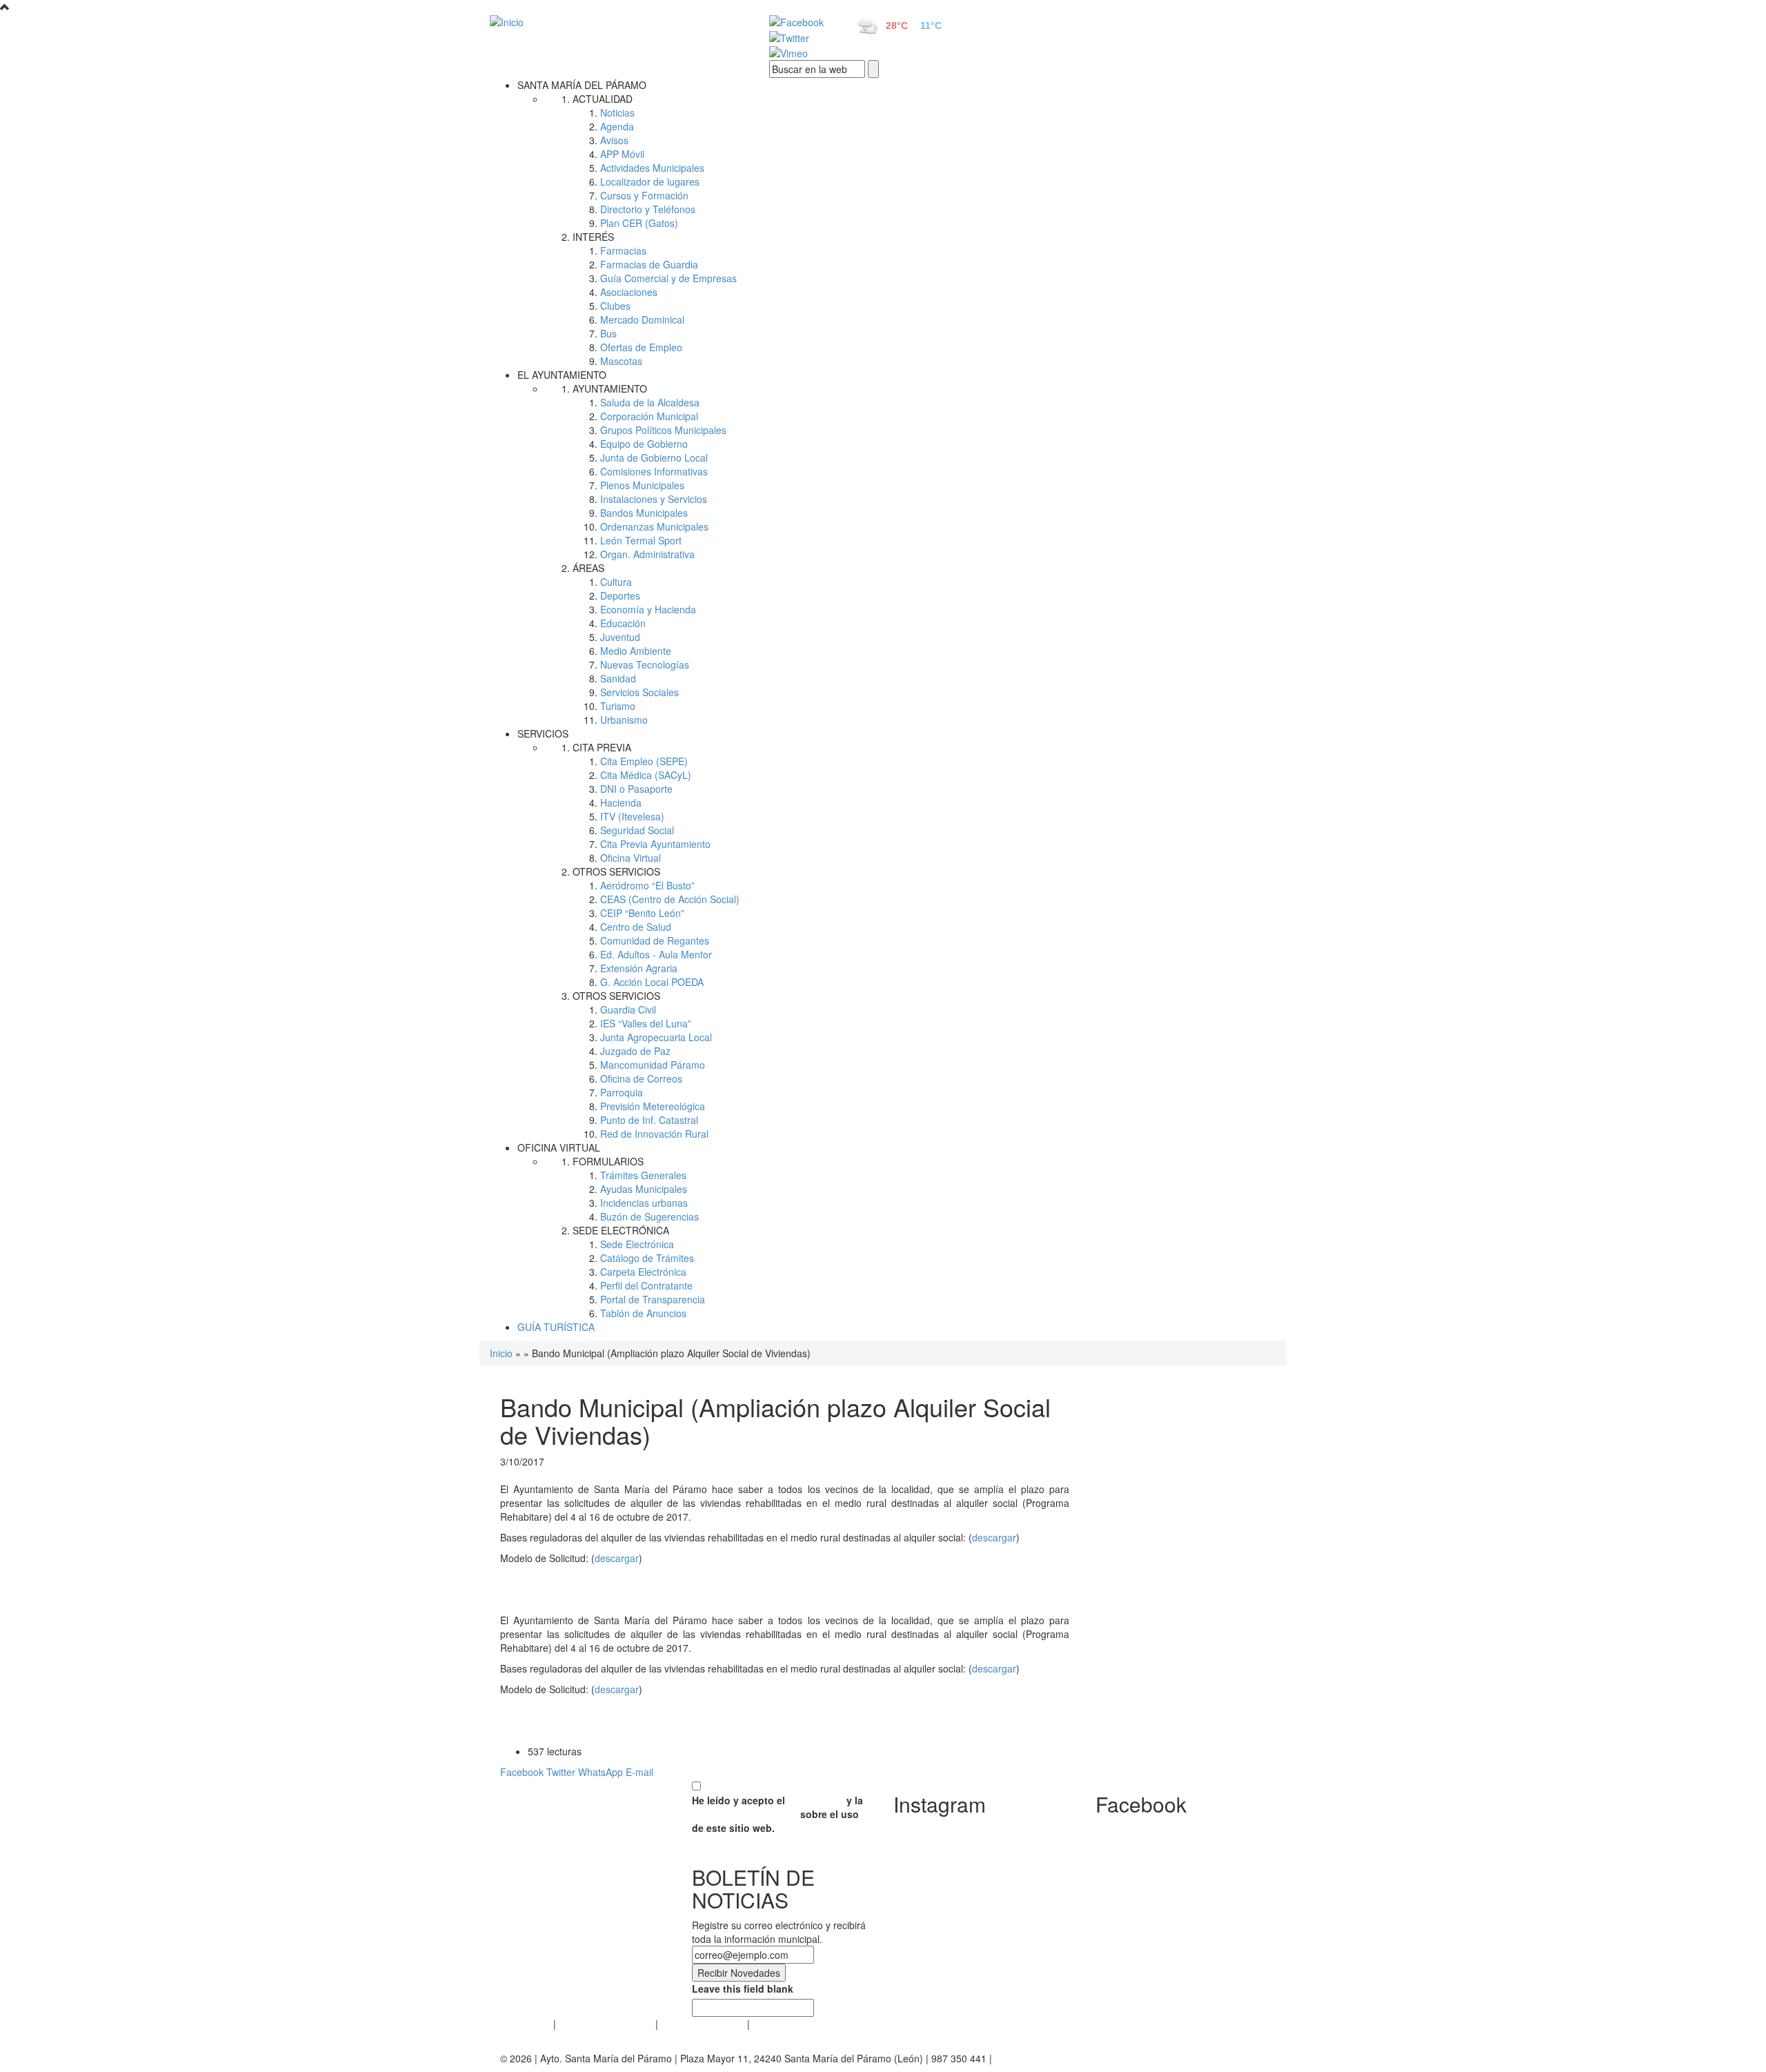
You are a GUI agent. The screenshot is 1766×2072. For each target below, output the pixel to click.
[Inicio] (614, 21)
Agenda (617, 126)
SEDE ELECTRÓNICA (621, 1230)
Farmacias (623, 250)
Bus (608, 333)
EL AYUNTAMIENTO (562, 375)
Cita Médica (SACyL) (646, 775)
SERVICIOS (543, 733)
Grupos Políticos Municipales (663, 430)
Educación (623, 623)
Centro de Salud (636, 927)
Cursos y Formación (644, 195)
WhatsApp (601, 1772)
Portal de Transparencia (653, 1299)
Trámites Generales (643, 1175)
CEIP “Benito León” (642, 913)
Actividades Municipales (652, 168)
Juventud (620, 637)
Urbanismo (624, 720)
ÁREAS (588, 568)
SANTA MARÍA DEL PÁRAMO (582, 85)
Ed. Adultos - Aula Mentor (656, 954)
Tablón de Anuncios (643, 1313)
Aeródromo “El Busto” (647, 885)
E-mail (639, 1772)
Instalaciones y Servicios (654, 499)
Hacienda (621, 802)
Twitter (561, 1772)
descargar (994, 1537)
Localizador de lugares (650, 181)
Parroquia (622, 1092)
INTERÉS (593, 237)
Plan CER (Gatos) (639, 223)
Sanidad (618, 678)
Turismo (618, 706)
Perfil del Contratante (646, 1285)
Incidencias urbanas (644, 1203)
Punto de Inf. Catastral (649, 1120)
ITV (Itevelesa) (632, 816)
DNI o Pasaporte (636, 789)
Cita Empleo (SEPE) (644, 761)
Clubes (615, 306)
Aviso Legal (525, 2024)
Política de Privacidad (606, 2024)
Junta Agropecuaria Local (656, 1037)
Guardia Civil (628, 1009)
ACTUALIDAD (603, 99)
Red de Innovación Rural (654, 1134)
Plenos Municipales (642, 485)
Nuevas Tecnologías (645, 664)
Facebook (522, 1772)
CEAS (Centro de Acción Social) (670, 899)
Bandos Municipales (644, 513)
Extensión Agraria (639, 968)
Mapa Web (776, 2024)
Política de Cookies (703, 2024)
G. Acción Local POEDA (652, 982)
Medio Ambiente (636, 651)
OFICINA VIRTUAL (559, 1147)
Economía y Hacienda (648, 609)
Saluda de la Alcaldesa (650, 402)
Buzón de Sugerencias (649, 1216)
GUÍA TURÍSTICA (556, 1327)
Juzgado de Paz (635, 1051)
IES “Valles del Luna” (646, 1023)
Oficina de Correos (641, 1078)
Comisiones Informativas (654, 471)
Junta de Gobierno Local (654, 457)
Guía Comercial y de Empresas (668, 278)
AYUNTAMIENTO (610, 388)
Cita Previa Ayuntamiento (655, 844)
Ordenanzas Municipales (654, 526)
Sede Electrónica (637, 1244)
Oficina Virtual (631, 858)
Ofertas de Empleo (641, 347)
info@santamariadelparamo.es (1062, 2058)
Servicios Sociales (639, 692)
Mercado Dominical (642, 319)
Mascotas (621, 361)
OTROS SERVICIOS (616, 871)
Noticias (617, 112)
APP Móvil (622, 154)
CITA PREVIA (602, 747)
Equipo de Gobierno (644, 444)
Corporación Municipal (649, 416)
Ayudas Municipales (644, 1189)
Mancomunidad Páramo (653, 1065)
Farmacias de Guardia (649, 264)
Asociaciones (629, 292)
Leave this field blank (743, 1989)
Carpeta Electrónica (643, 1272)
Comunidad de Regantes (655, 940)
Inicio (501, 1353)
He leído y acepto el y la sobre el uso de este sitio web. (777, 1814)
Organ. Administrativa (647, 554)
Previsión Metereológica (653, 1106)
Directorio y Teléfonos (648, 209)
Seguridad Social (637, 830)
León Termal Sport (641, 540)
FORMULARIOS (608, 1161)
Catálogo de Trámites (647, 1258)
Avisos (614, 140)
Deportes (620, 595)
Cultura (616, 582)
